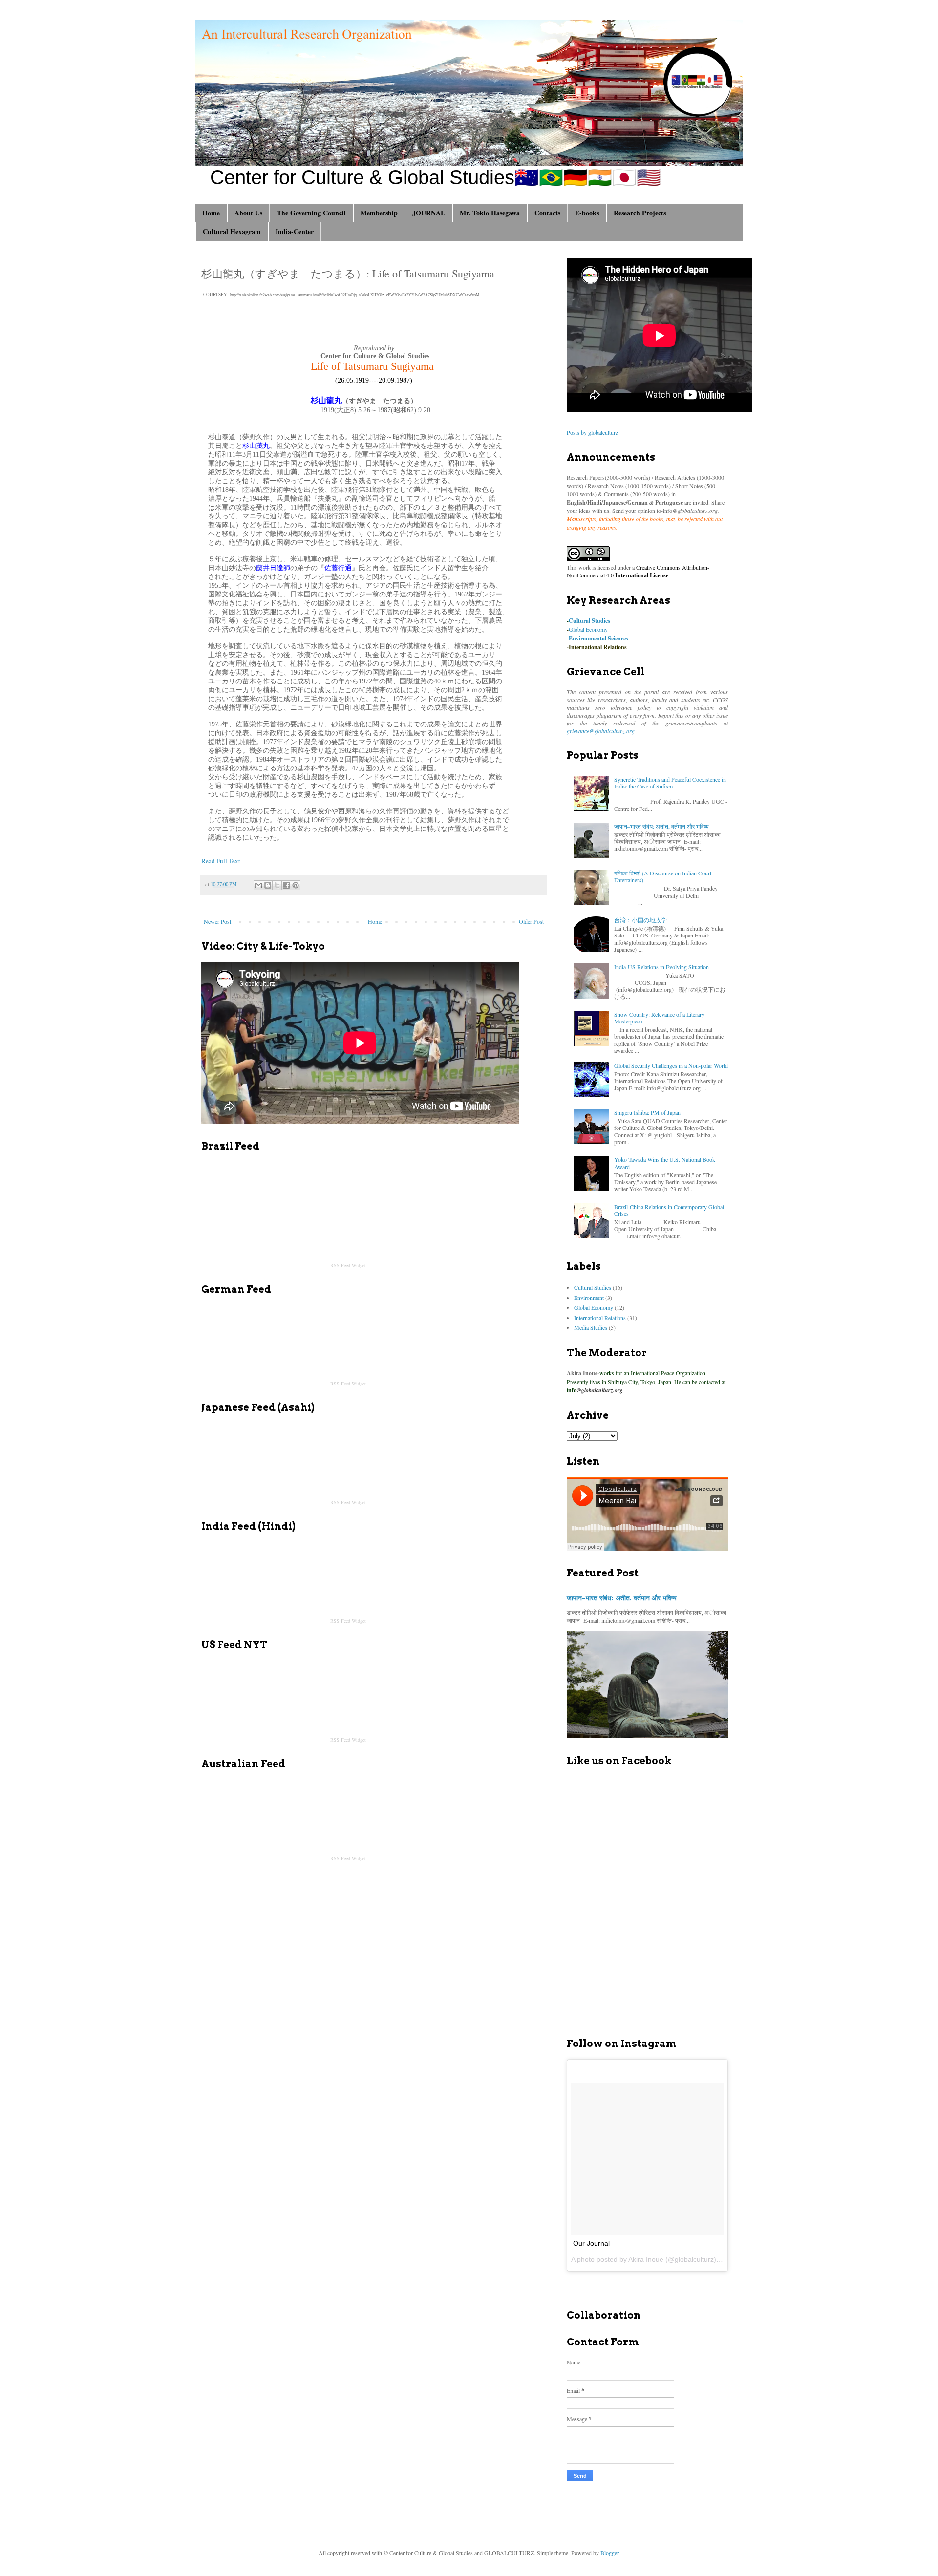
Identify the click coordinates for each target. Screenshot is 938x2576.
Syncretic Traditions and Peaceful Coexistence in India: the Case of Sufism (670, 783)
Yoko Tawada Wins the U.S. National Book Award (665, 1163)
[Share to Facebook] (286, 885)
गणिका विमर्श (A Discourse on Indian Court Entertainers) (663, 876)
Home (211, 213)
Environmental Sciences (598, 638)
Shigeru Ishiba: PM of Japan (647, 1112)
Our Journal (591, 2243)
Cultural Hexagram (232, 231)
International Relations (598, 647)
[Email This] (258, 885)
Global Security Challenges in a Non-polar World (671, 1065)
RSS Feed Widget (348, 1265)
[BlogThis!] (268, 885)
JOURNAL (429, 213)
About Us (248, 213)
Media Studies (591, 1327)
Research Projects (640, 213)
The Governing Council (311, 213)
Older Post (531, 921)
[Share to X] (277, 885)
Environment (589, 1298)
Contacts (547, 213)
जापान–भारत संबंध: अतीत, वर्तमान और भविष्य (661, 826)
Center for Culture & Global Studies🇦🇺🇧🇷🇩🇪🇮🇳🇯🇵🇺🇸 (436, 177)
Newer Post (217, 921)
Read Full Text (221, 861)
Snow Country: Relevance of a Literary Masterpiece (659, 1018)
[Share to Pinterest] (296, 885)
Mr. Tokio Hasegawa (490, 213)
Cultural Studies (589, 621)
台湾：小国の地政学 (640, 920)
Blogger (609, 2553)
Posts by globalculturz (592, 432)
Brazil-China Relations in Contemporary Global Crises (669, 1210)
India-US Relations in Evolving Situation (661, 967)
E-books (587, 213)
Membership (379, 213)
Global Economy (588, 629)
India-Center (295, 231)
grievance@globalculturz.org (601, 731)
